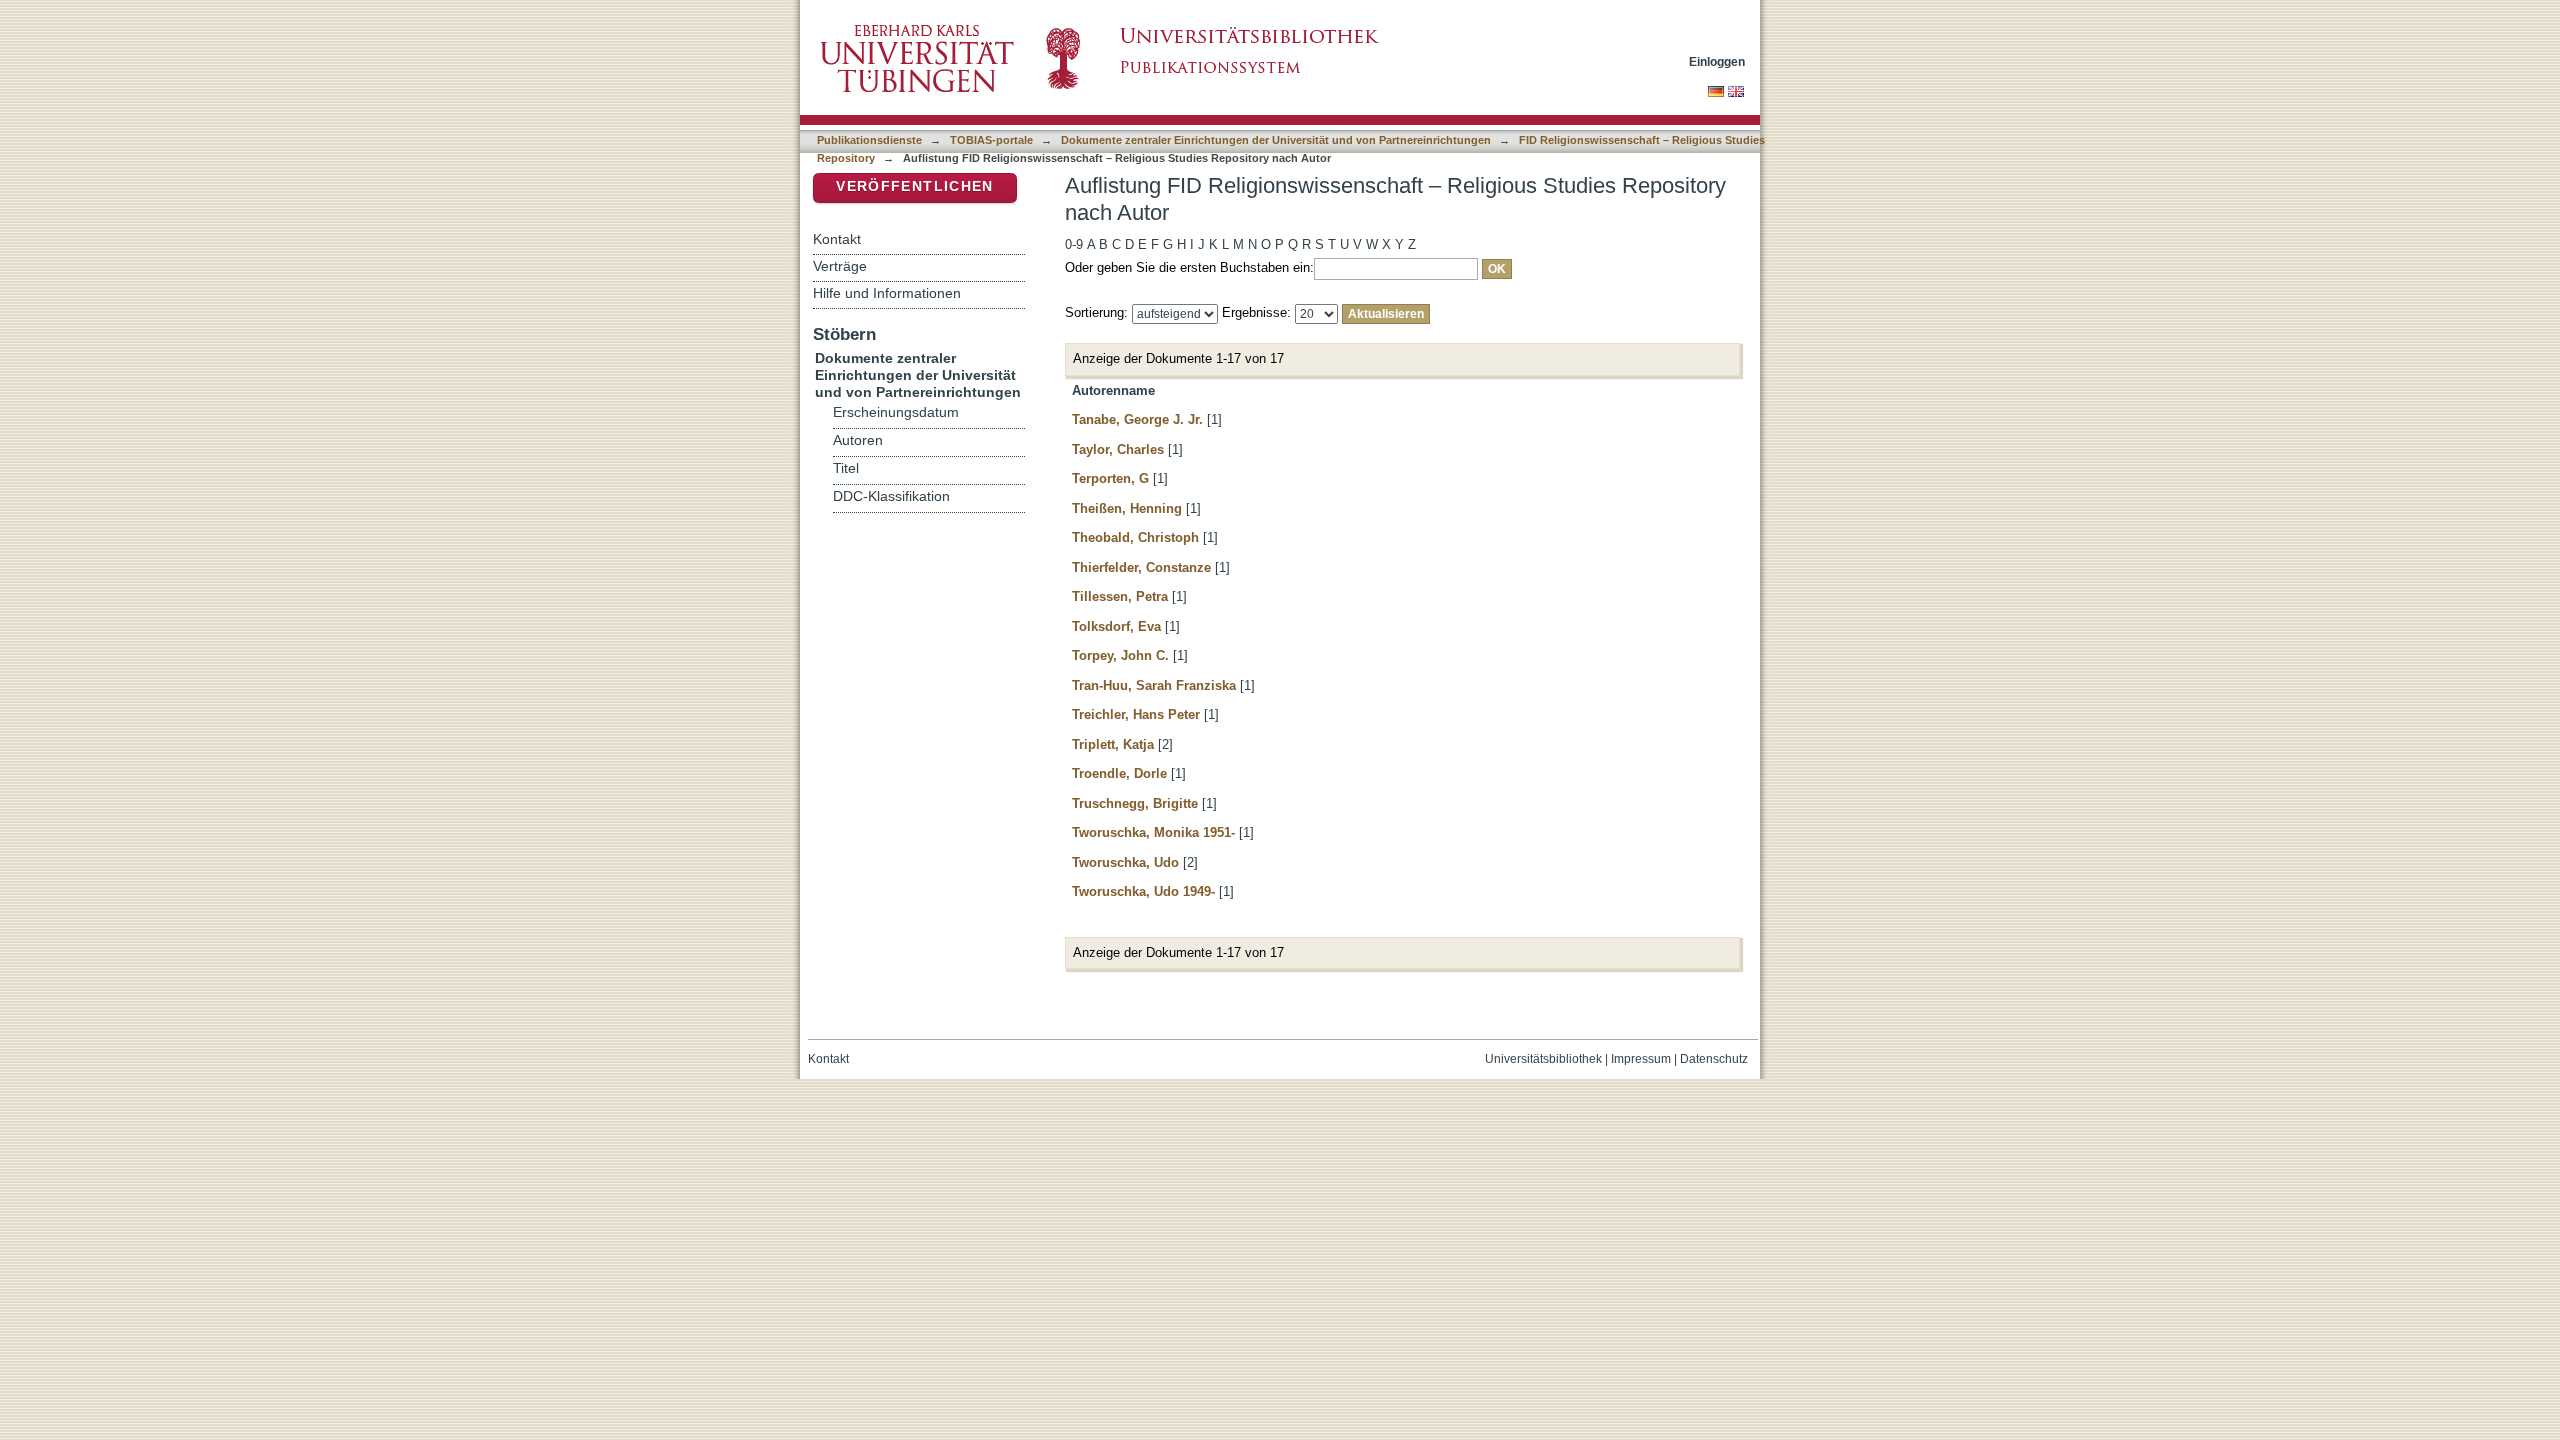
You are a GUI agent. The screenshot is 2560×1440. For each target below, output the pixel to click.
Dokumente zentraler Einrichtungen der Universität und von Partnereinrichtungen (1276, 140)
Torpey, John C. (1120, 655)
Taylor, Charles (1118, 449)
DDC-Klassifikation (891, 496)
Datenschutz (1714, 1059)
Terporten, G (1110, 478)
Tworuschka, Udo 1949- (1143, 891)
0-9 (1074, 244)
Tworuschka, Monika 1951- (1153, 832)
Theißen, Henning (1127, 508)
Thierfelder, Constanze (1141, 567)
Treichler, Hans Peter (1136, 714)
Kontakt (837, 239)
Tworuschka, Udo (1125, 862)
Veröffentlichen (914, 186)
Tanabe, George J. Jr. (1137, 419)
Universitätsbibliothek (1543, 1059)
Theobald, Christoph (1135, 537)
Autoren (858, 440)
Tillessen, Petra (1120, 596)
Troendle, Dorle (1119, 773)
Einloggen (1717, 61)
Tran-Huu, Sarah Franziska (1154, 685)
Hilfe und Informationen (887, 293)
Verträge (840, 266)
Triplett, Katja (1113, 744)
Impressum (1641, 1059)
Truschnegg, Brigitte (1135, 803)
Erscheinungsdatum (896, 412)
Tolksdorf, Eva (1116, 626)
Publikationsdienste (869, 140)
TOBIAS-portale (991, 140)
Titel (846, 468)
